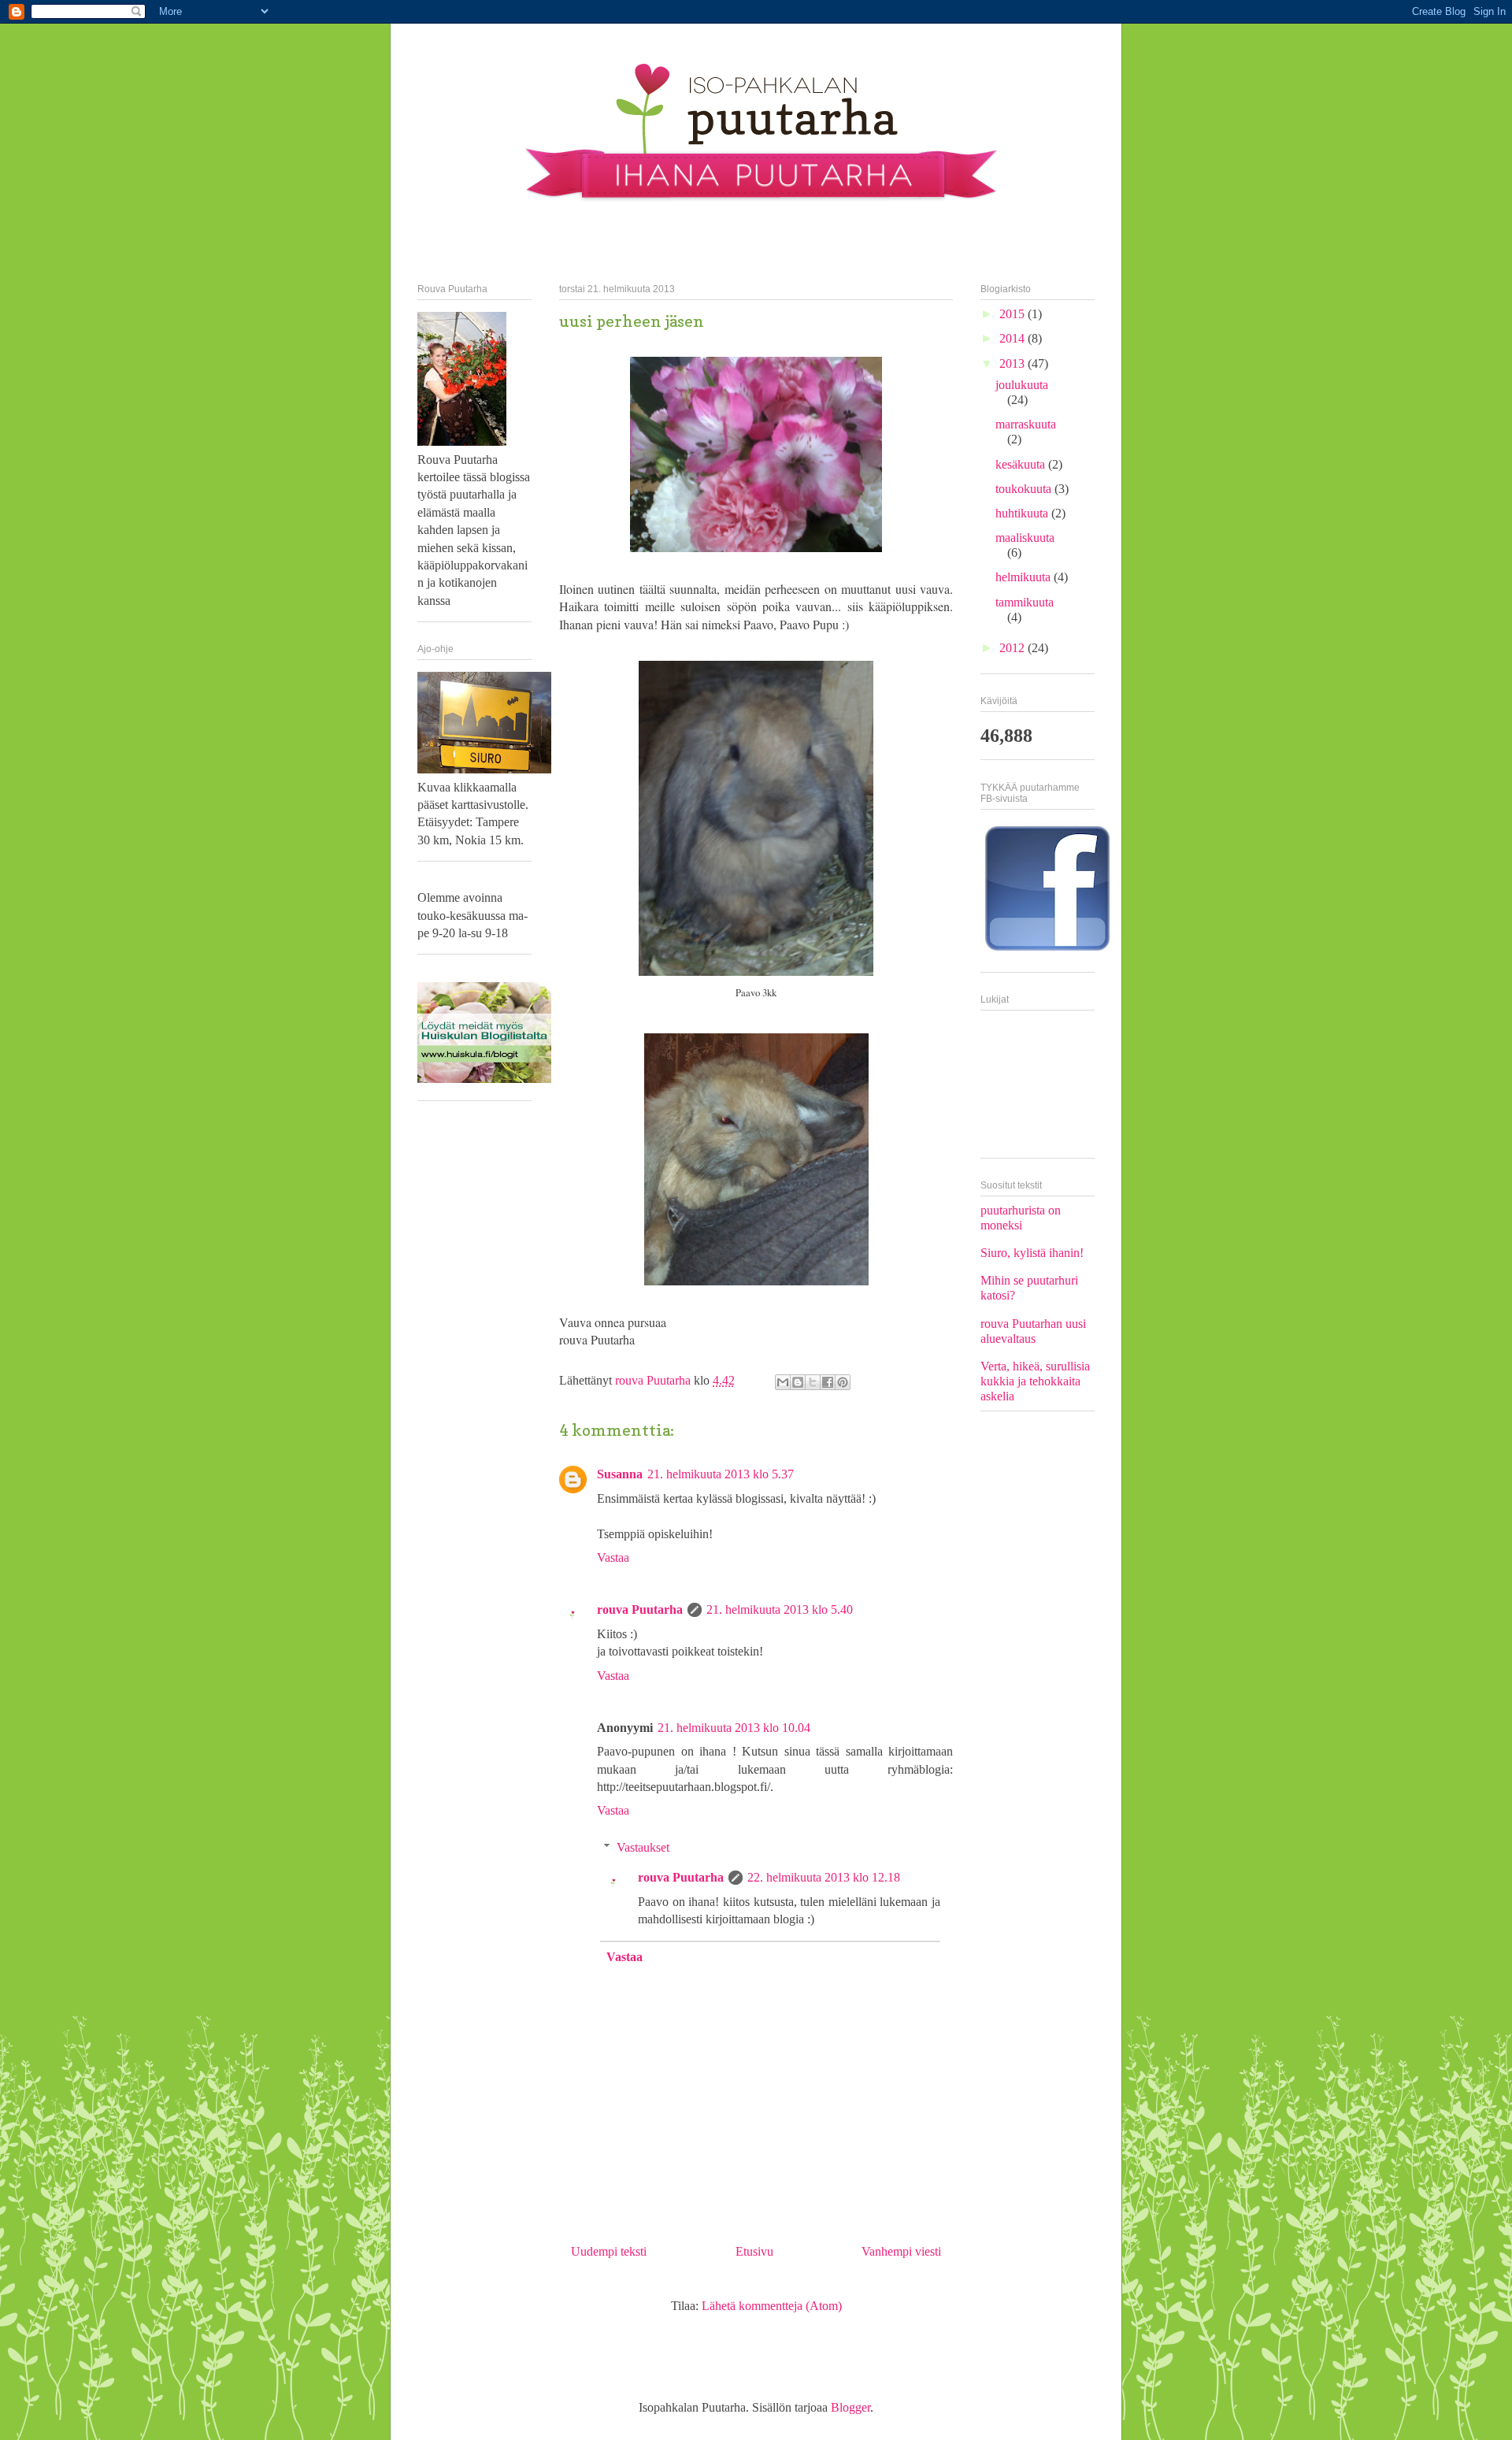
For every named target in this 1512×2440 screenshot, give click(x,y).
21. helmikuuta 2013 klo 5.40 (780, 1609)
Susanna (620, 1474)
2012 (1014, 648)
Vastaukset (643, 1847)
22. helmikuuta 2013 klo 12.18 (824, 1877)
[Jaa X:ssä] (813, 1382)
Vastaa (613, 1557)
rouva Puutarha (654, 1380)
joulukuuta (1022, 385)
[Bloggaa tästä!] (798, 1382)
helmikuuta (1025, 577)
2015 (1014, 314)
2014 (1014, 338)
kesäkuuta (1022, 464)
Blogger (850, 2407)
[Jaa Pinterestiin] (843, 1382)
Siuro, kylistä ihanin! (1032, 1253)
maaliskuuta (1025, 538)
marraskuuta (1026, 424)
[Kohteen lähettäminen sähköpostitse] (783, 1382)
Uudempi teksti (609, 2251)
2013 (1014, 363)
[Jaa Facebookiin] (828, 1382)
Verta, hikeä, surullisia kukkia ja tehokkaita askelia (1035, 1381)
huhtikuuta (1023, 513)
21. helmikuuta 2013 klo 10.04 (734, 1728)
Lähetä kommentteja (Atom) (772, 2306)
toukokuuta (1025, 489)
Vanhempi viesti (901, 2251)
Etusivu (754, 2251)
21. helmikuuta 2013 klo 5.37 (721, 1474)
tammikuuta (1025, 602)
